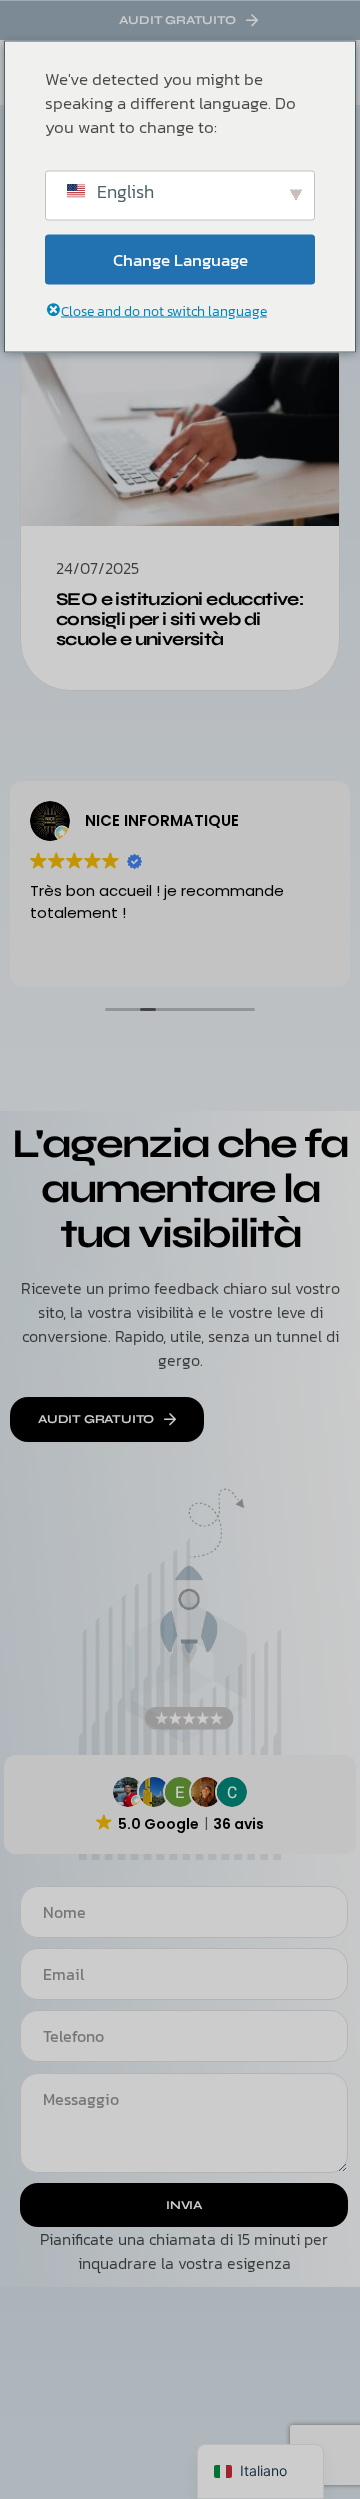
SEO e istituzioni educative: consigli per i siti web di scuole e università (179, 619)
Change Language (180, 259)
